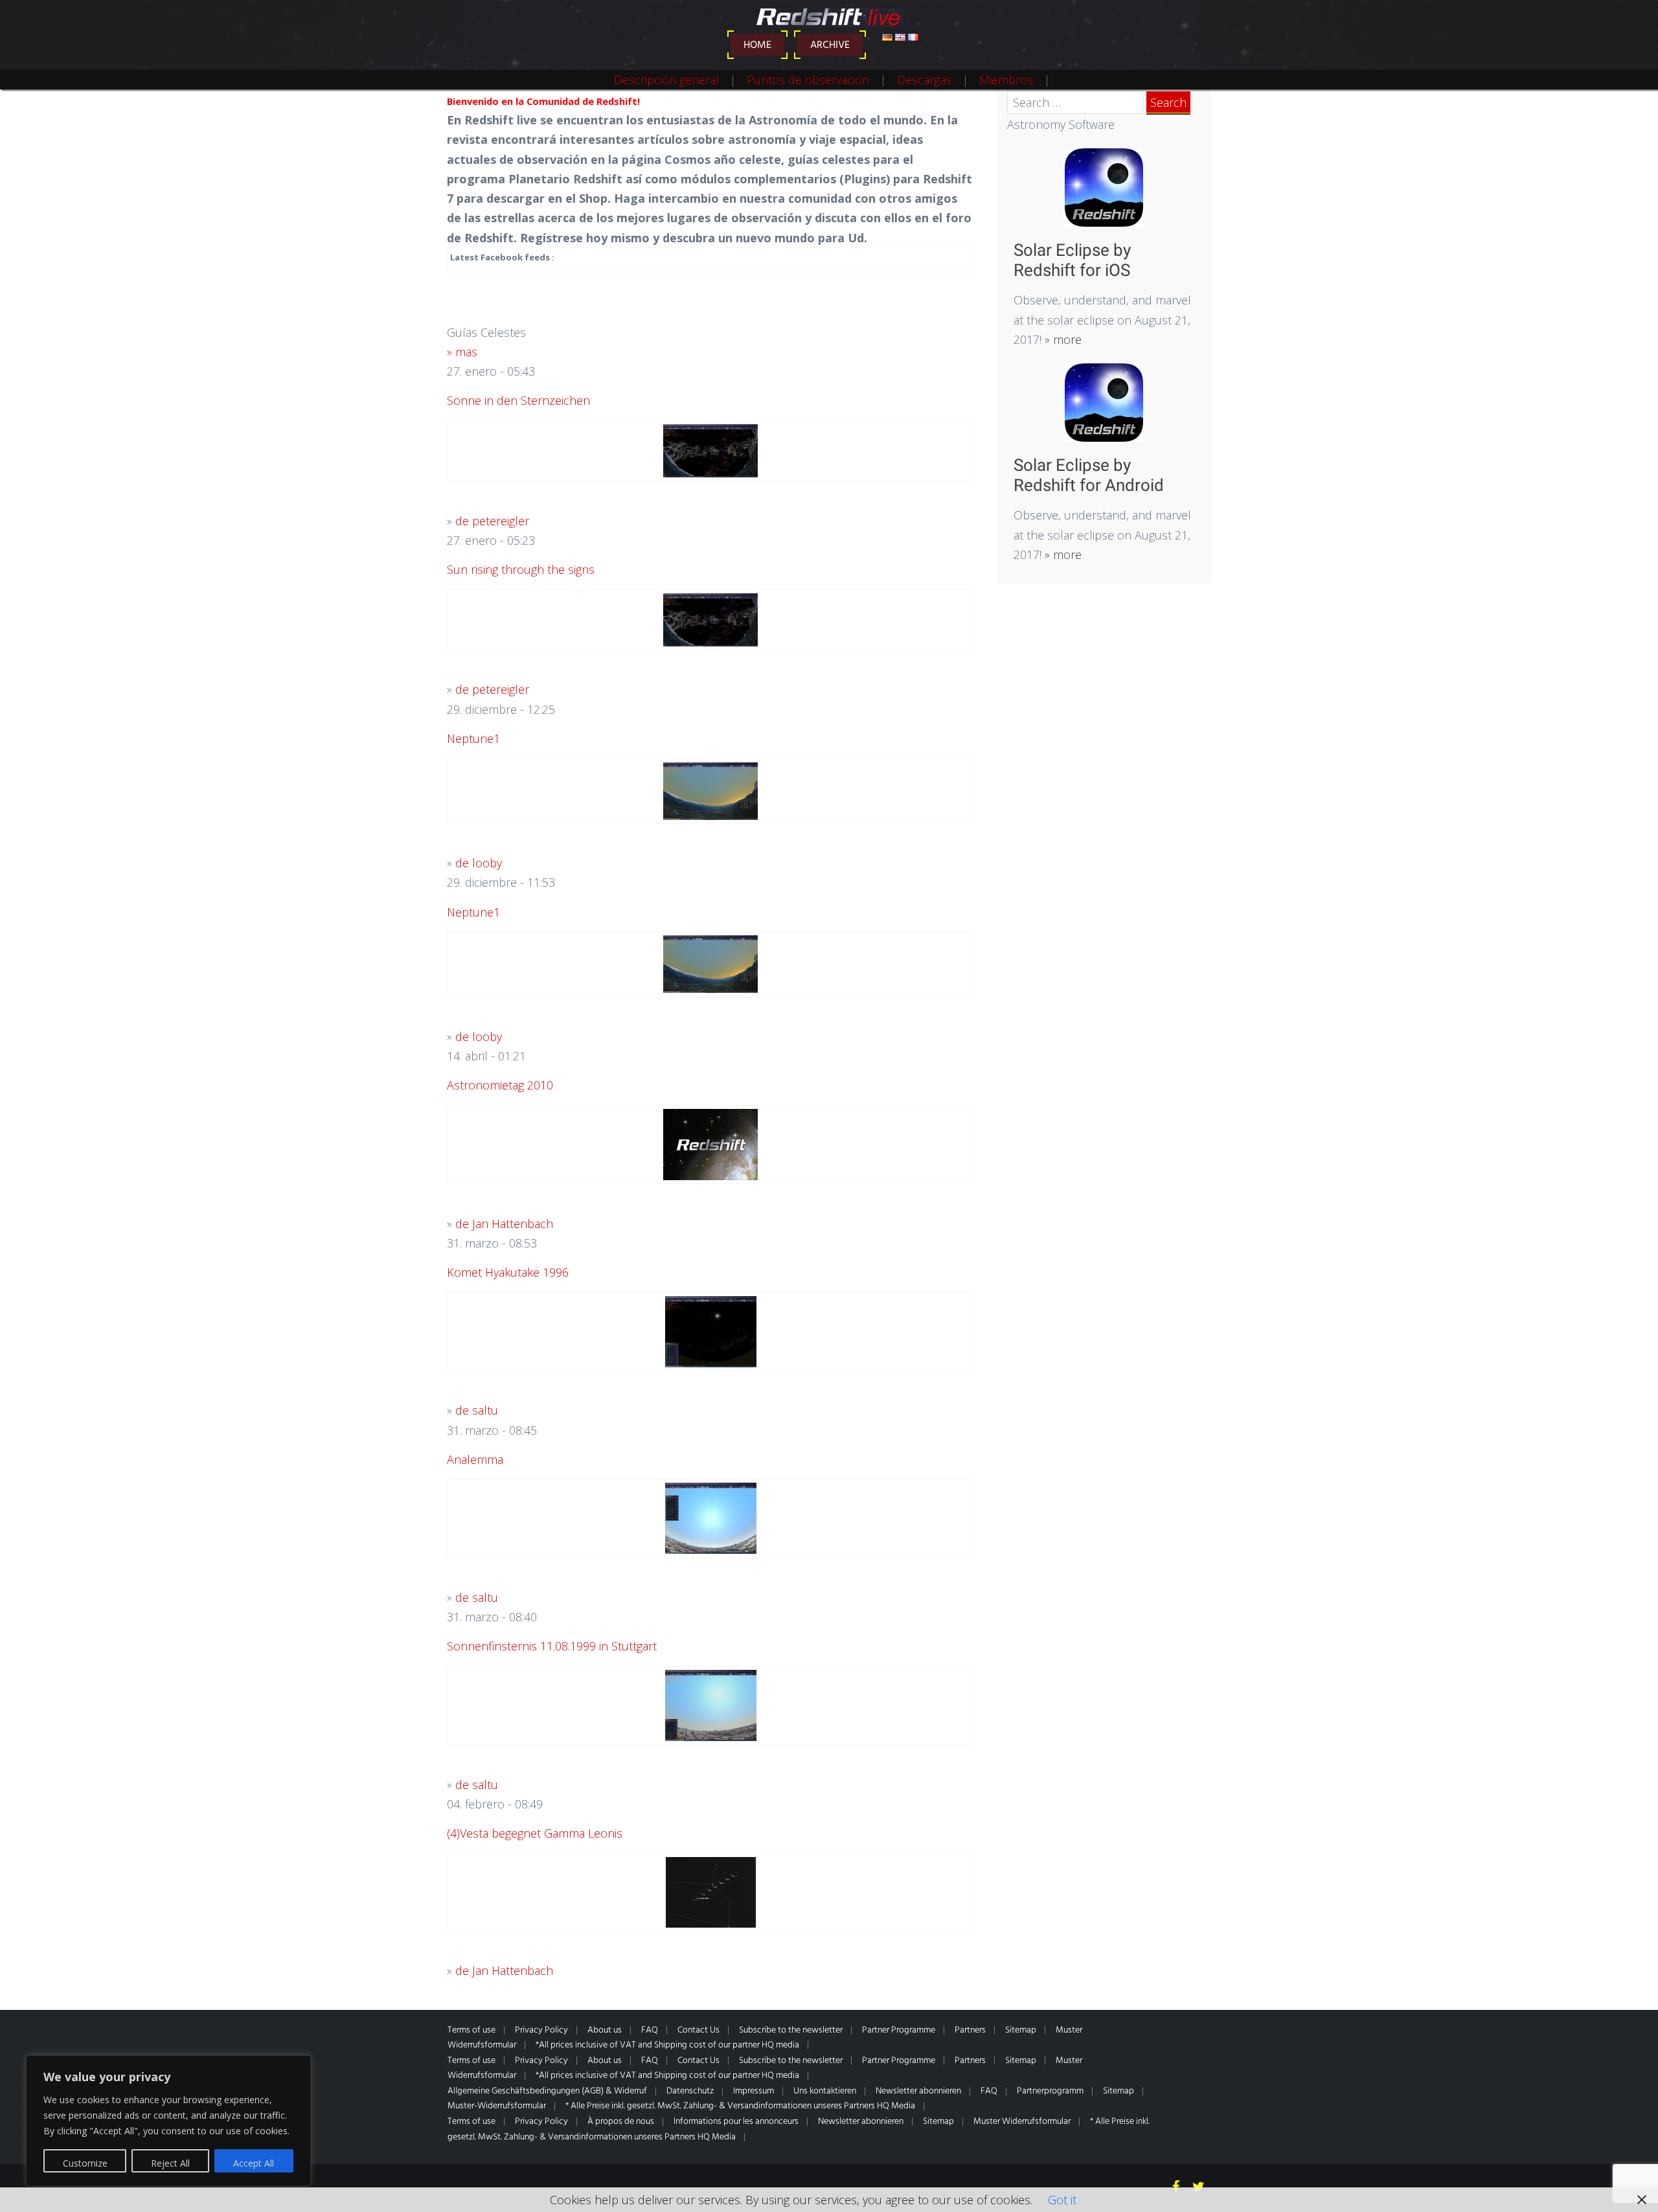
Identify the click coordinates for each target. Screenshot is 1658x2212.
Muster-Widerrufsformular (497, 2106)
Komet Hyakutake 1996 (508, 1272)
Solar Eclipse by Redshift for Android (1089, 475)
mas (466, 352)
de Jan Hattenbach (504, 1224)
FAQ (650, 2030)
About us (605, 2030)
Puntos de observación (808, 80)
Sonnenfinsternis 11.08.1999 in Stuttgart (552, 1646)
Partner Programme (899, 2030)
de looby (479, 863)
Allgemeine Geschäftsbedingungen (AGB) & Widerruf (547, 2091)
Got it (1062, 2200)
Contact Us (698, 2030)
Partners (970, 2030)
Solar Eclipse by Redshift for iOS (1072, 260)
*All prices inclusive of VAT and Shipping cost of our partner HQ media (667, 2045)
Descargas (924, 80)
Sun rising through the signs (521, 569)
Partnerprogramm (1050, 2091)
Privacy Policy (541, 2030)
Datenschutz (690, 2091)
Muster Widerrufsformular (1022, 2122)
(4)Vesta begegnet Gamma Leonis (535, 1833)
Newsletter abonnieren (918, 2091)
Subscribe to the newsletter (791, 2030)
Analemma (475, 1459)
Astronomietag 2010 (500, 1085)
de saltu (477, 1410)
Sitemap (1021, 2030)
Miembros (1006, 80)
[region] (168, 2121)
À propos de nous (621, 2122)
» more (1062, 339)
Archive (830, 45)
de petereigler (492, 521)
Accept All (254, 2163)
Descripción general (666, 80)
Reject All (170, 2163)
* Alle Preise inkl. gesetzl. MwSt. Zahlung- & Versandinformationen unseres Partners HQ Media (740, 2106)
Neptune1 (473, 738)
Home (757, 45)
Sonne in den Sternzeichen (518, 400)
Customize (85, 2163)
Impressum (754, 2091)
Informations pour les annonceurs (736, 2122)
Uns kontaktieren (825, 2091)
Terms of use (471, 2030)
